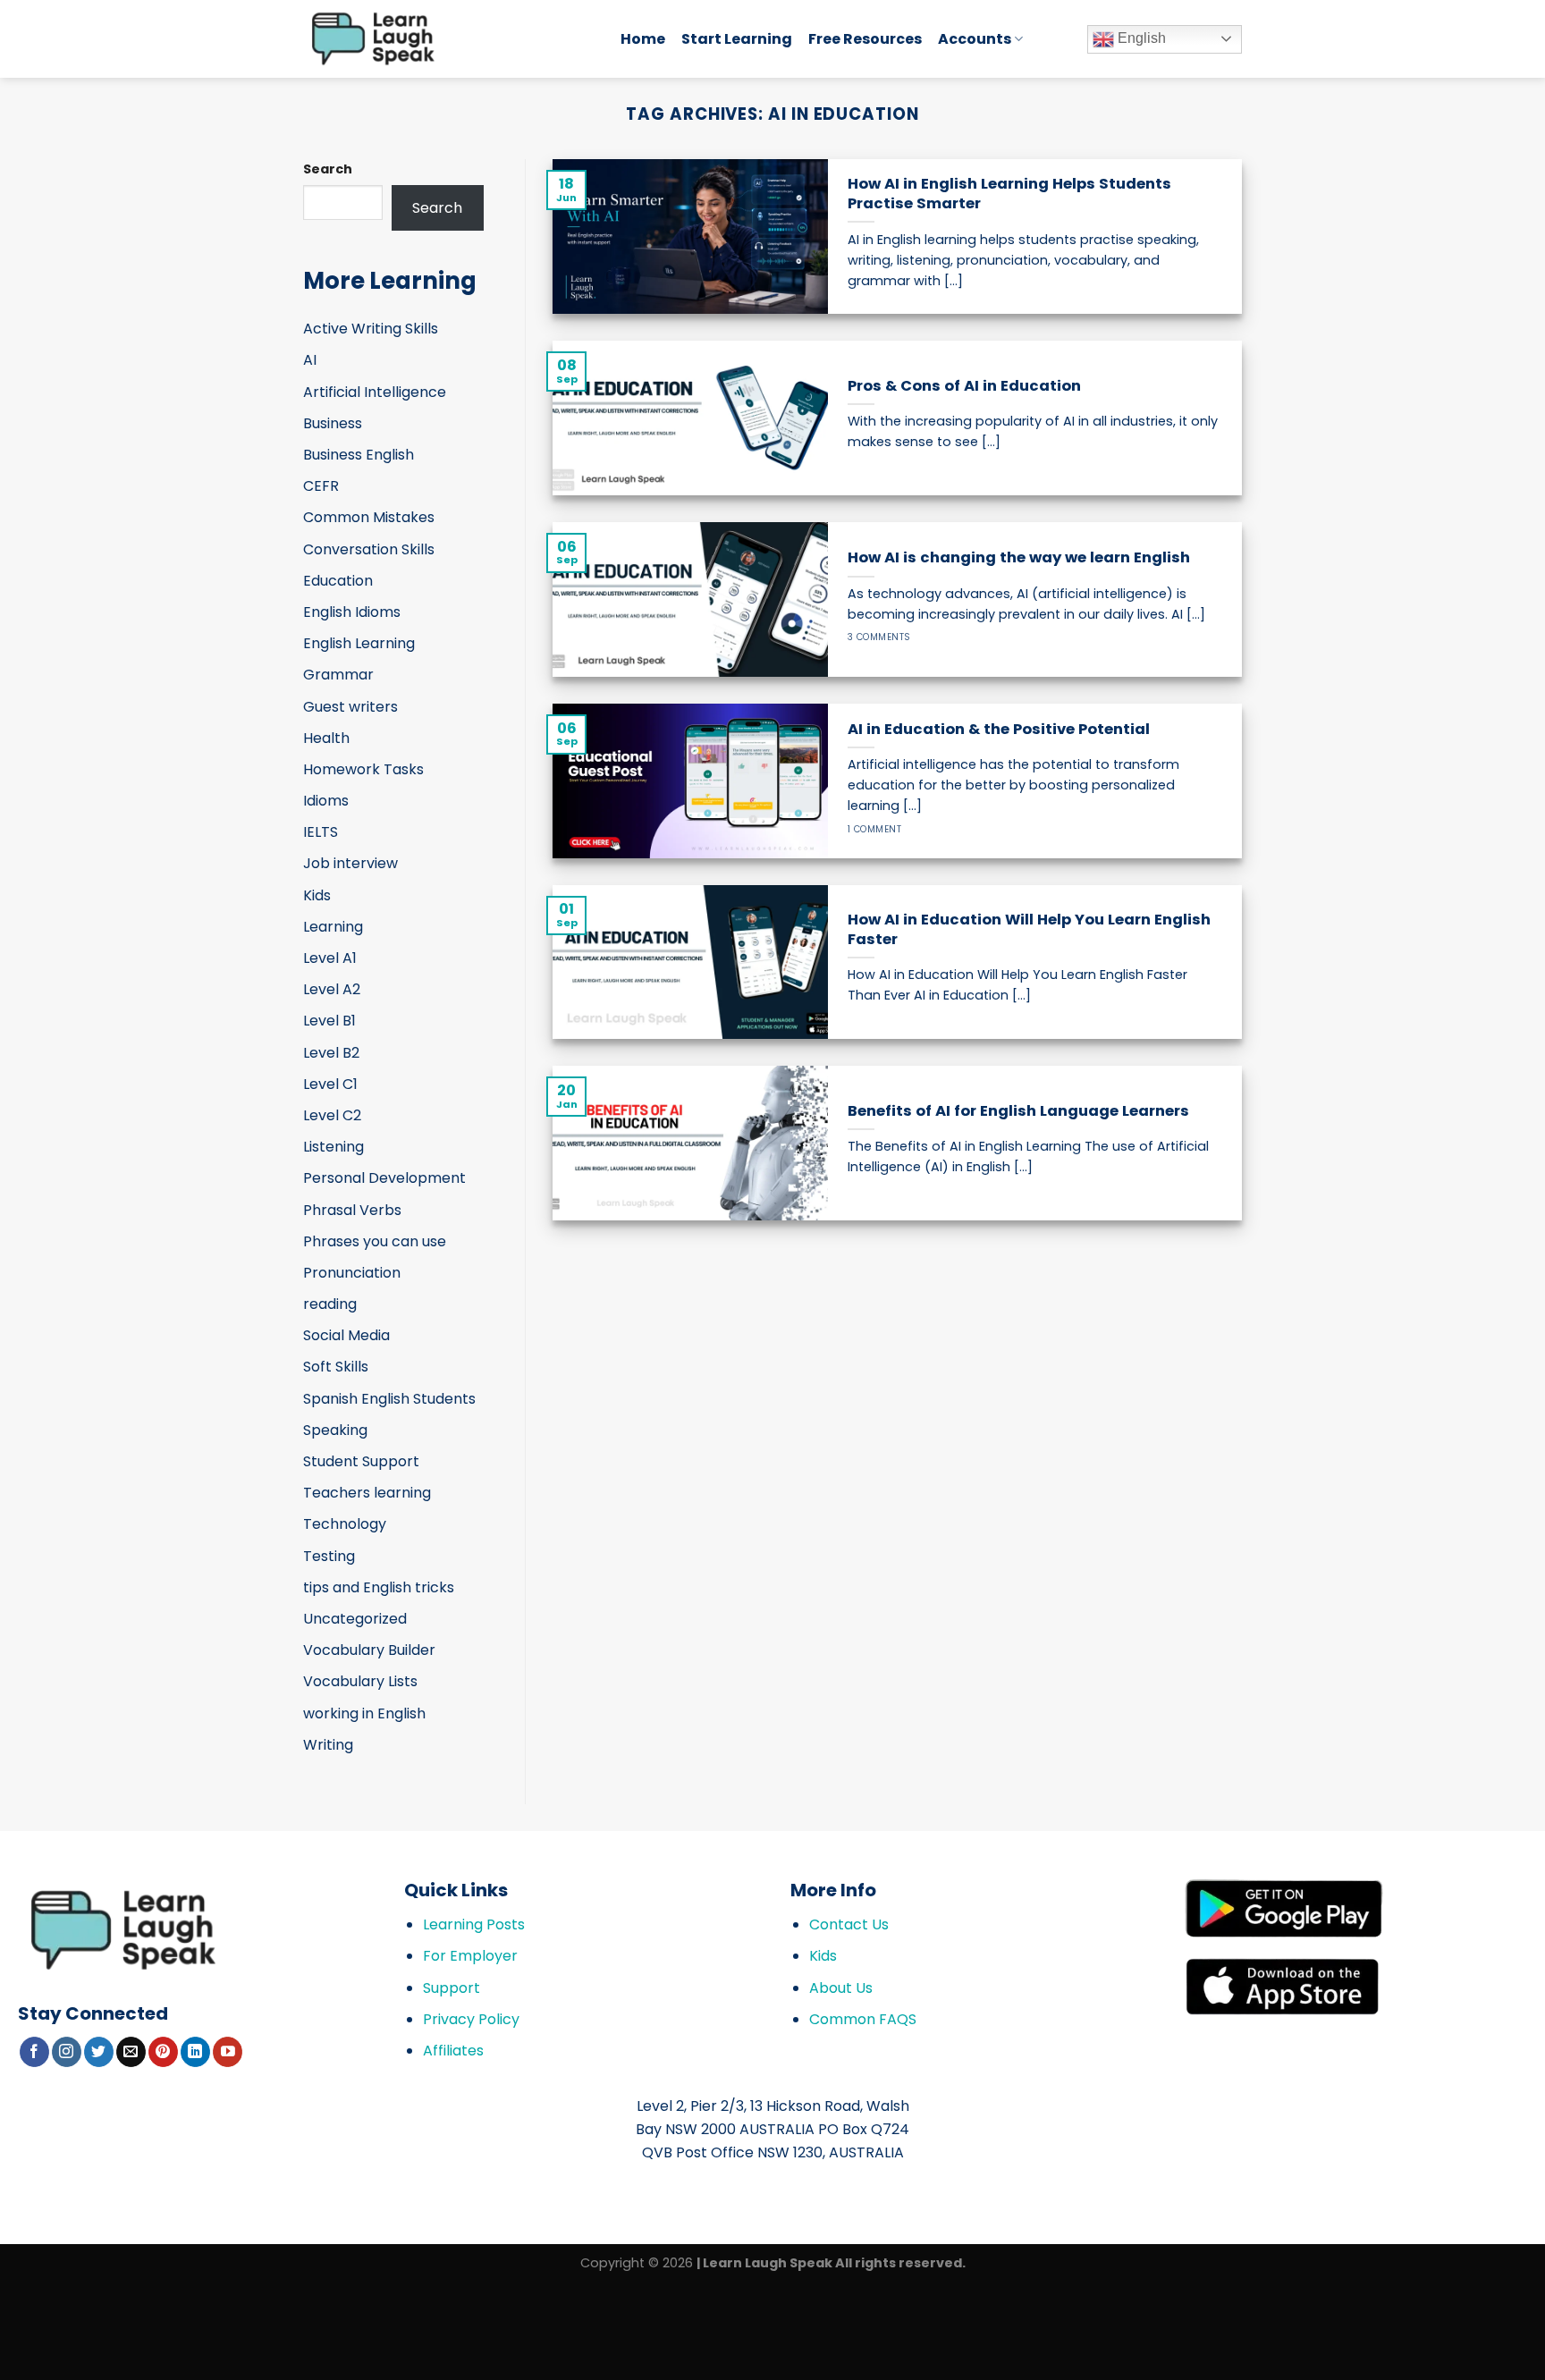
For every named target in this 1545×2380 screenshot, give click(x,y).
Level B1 (329, 1021)
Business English (359, 455)
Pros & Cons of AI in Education (964, 386)
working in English (364, 1713)
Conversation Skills (369, 549)
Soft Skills (336, 1367)
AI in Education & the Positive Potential (999, 730)
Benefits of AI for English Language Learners (1018, 1111)
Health (326, 738)
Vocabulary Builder (369, 1650)
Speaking (335, 1430)
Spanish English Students (389, 1399)
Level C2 (332, 1115)
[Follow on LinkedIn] (195, 2052)
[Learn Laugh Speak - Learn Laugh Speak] (448, 39)
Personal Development (384, 1178)
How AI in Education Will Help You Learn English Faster (1029, 929)
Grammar (338, 675)
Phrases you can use (375, 1241)
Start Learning (737, 39)
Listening (333, 1147)
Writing (328, 1745)
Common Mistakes (369, 517)
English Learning (359, 643)
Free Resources (865, 39)
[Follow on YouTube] (228, 2052)
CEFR (321, 486)
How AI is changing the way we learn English (1019, 558)
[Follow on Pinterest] (163, 2052)
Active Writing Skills (371, 329)
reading (330, 1304)
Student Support (361, 1461)
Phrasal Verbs (352, 1210)
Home (643, 39)
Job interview (350, 863)
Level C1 (330, 1084)
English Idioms (352, 612)
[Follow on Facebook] (34, 2052)
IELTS (321, 832)
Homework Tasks (363, 769)
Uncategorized (355, 1619)
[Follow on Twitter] (99, 2052)
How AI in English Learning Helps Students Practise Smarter (1009, 194)
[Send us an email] (131, 2052)
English (1140, 38)
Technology (345, 1524)
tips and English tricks (379, 1587)
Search (328, 169)
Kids (317, 895)
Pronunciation (352, 1273)
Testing (329, 1556)
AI (310, 360)
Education (338, 581)
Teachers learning (367, 1493)
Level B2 (331, 1053)
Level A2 (332, 989)
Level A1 (330, 958)
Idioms (326, 801)
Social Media (346, 1335)
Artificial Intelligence (375, 392)
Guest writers (350, 707)
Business (333, 423)
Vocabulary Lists (360, 1681)
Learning (333, 927)
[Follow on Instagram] (67, 2052)
